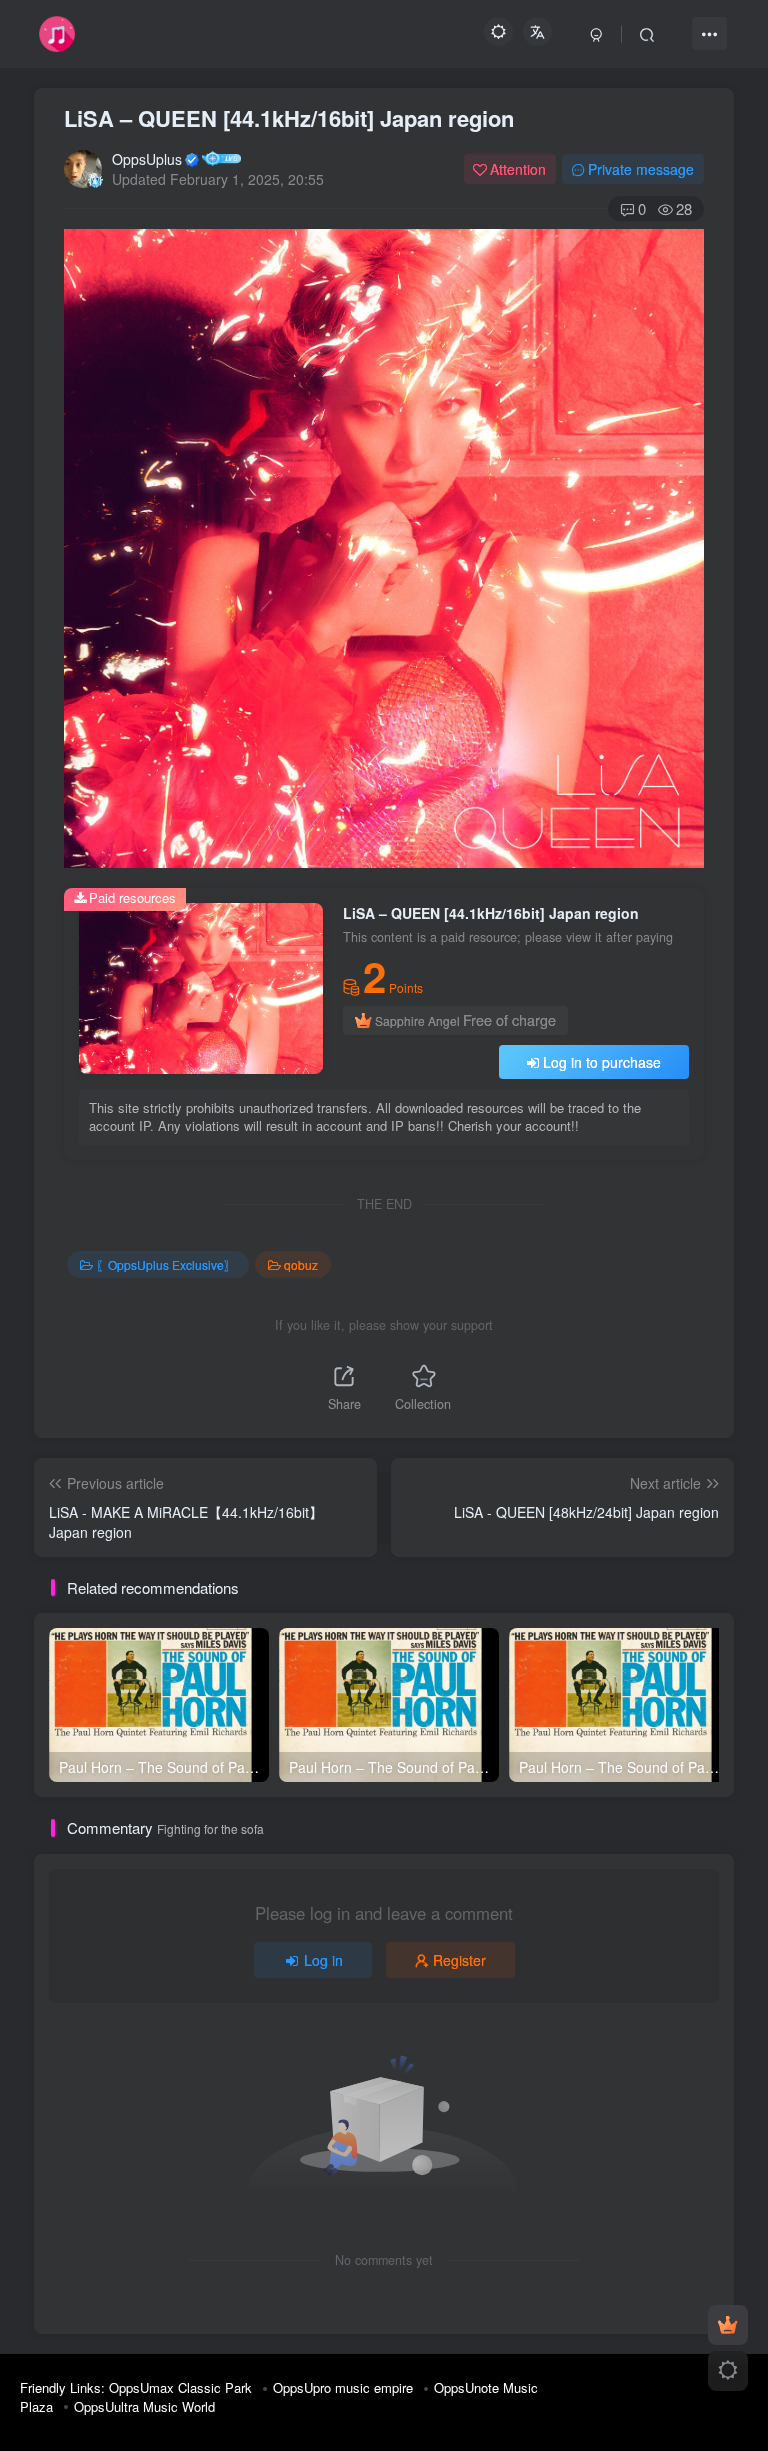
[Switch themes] (728, 2371)
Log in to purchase (602, 1062)
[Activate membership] (728, 2325)
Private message (641, 169)
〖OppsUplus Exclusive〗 (166, 1264)
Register (459, 1960)
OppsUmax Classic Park (180, 2387)
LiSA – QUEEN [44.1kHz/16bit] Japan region (289, 118)
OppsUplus (147, 159)
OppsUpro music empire (343, 2387)
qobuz (301, 1264)
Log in (323, 1960)
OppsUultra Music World (144, 2406)
